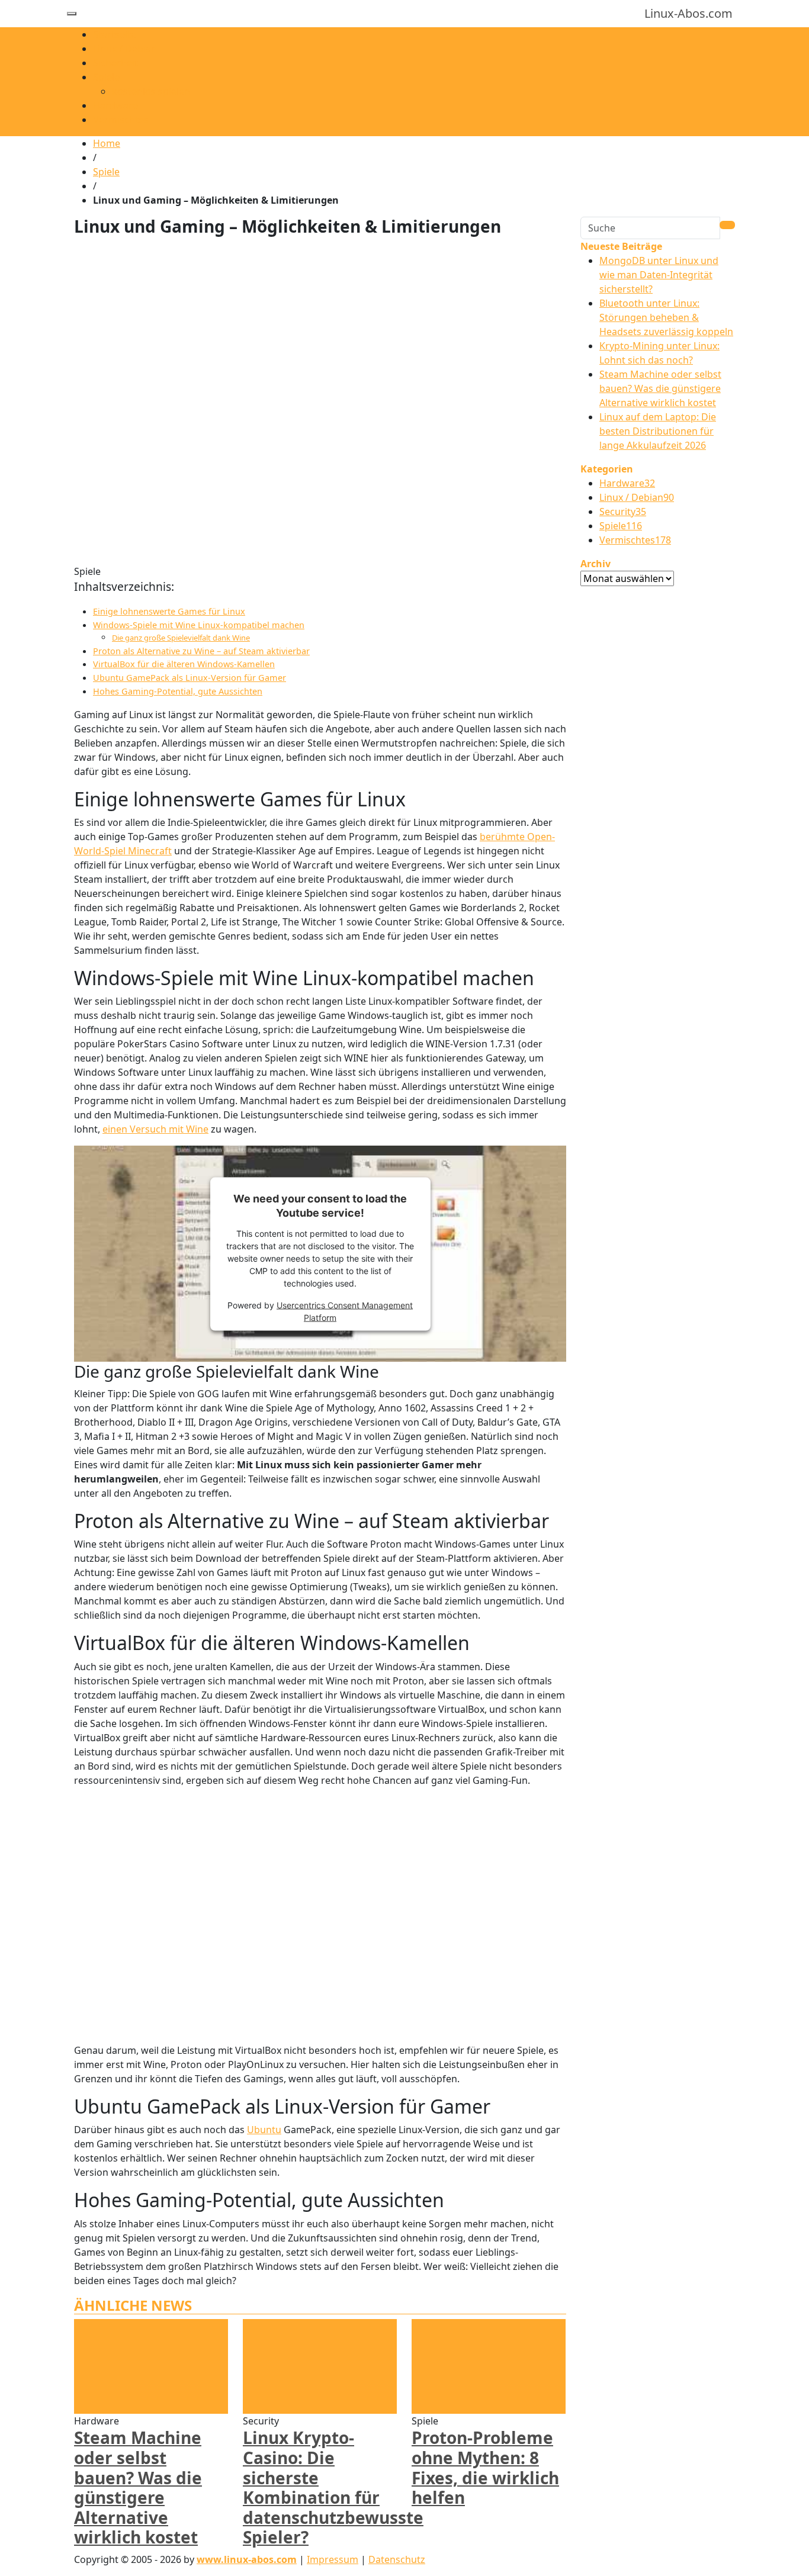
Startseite (115, 34)
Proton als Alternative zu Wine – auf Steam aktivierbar (201, 651)
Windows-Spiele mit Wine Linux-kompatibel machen (199, 625)
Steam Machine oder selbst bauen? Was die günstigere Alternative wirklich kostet (138, 2487)
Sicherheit (115, 63)
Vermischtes (121, 120)
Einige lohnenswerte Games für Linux (169, 611)
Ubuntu (264, 2130)
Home (107, 143)
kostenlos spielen (151, 91)
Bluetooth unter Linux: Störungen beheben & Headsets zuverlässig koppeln (666, 317)
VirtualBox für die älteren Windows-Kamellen (184, 664)
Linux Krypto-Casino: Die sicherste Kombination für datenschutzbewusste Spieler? (333, 2487)
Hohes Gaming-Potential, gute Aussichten (178, 691)
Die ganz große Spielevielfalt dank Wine (181, 638)
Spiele (106, 77)
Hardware (115, 105)
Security (623, 512)
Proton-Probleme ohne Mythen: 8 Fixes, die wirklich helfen (485, 2467)
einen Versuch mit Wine (155, 1129)
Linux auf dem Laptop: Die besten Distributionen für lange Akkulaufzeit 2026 (658, 431)
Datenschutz (397, 2559)
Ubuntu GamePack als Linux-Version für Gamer (190, 678)
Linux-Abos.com (688, 13)
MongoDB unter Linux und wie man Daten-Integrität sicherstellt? (659, 275)
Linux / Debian (125, 49)
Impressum (333, 2559)
